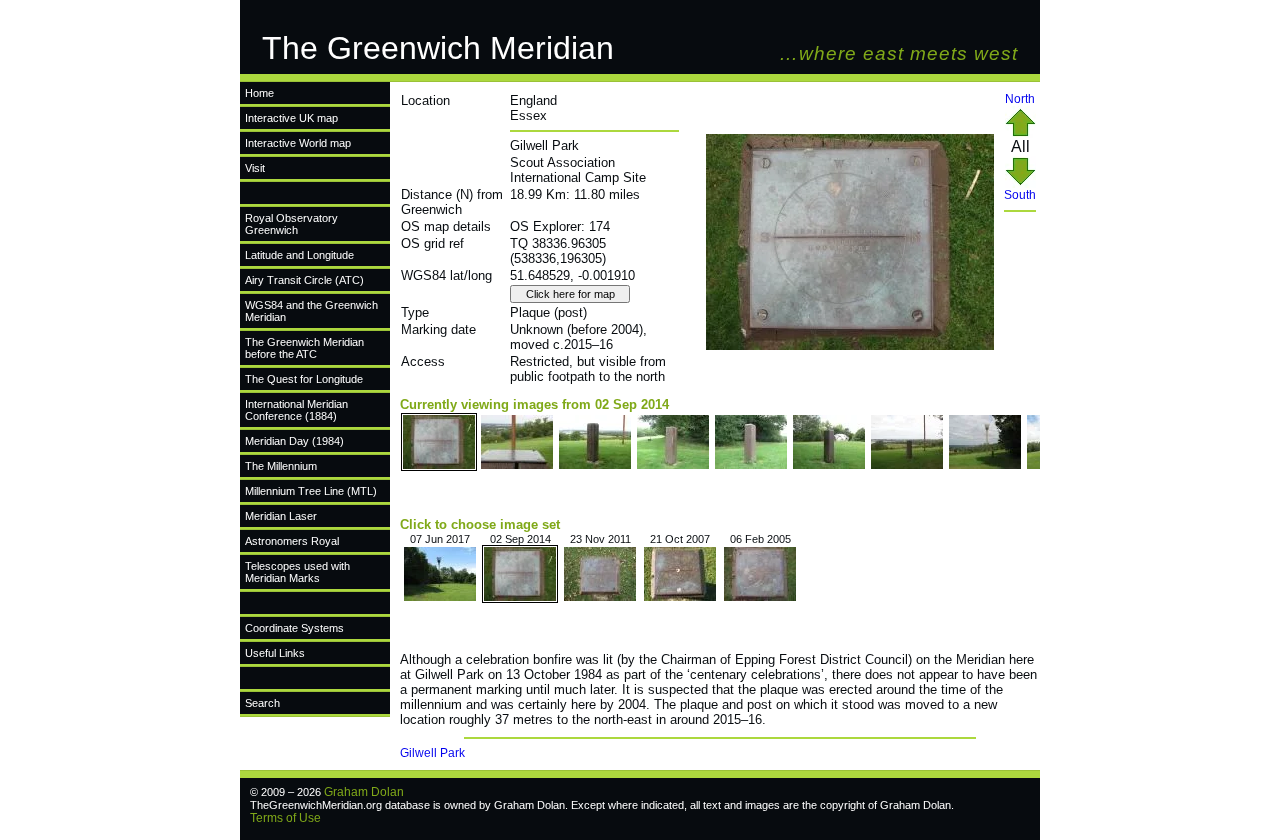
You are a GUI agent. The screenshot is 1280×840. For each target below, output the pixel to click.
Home (259, 93)
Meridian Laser (281, 516)
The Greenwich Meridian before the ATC (304, 348)
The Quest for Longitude (304, 379)
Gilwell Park (432, 753)
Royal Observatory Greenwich (291, 224)
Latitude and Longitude (299, 255)
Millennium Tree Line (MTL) (311, 491)
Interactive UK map (291, 118)
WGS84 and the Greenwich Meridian (311, 311)
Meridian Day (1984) (294, 441)
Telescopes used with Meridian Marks (297, 572)
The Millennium (281, 466)
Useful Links (275, 653)
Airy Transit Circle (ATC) (304, 280)
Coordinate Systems (294, 628)
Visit (255, 168)
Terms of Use (285, 818)
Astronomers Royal (292, 541)
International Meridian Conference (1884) (296, 410)
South (1020, 195)
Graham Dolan (364, 792)
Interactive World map (298, 143)
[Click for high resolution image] (850, 346)
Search (262, 703)
